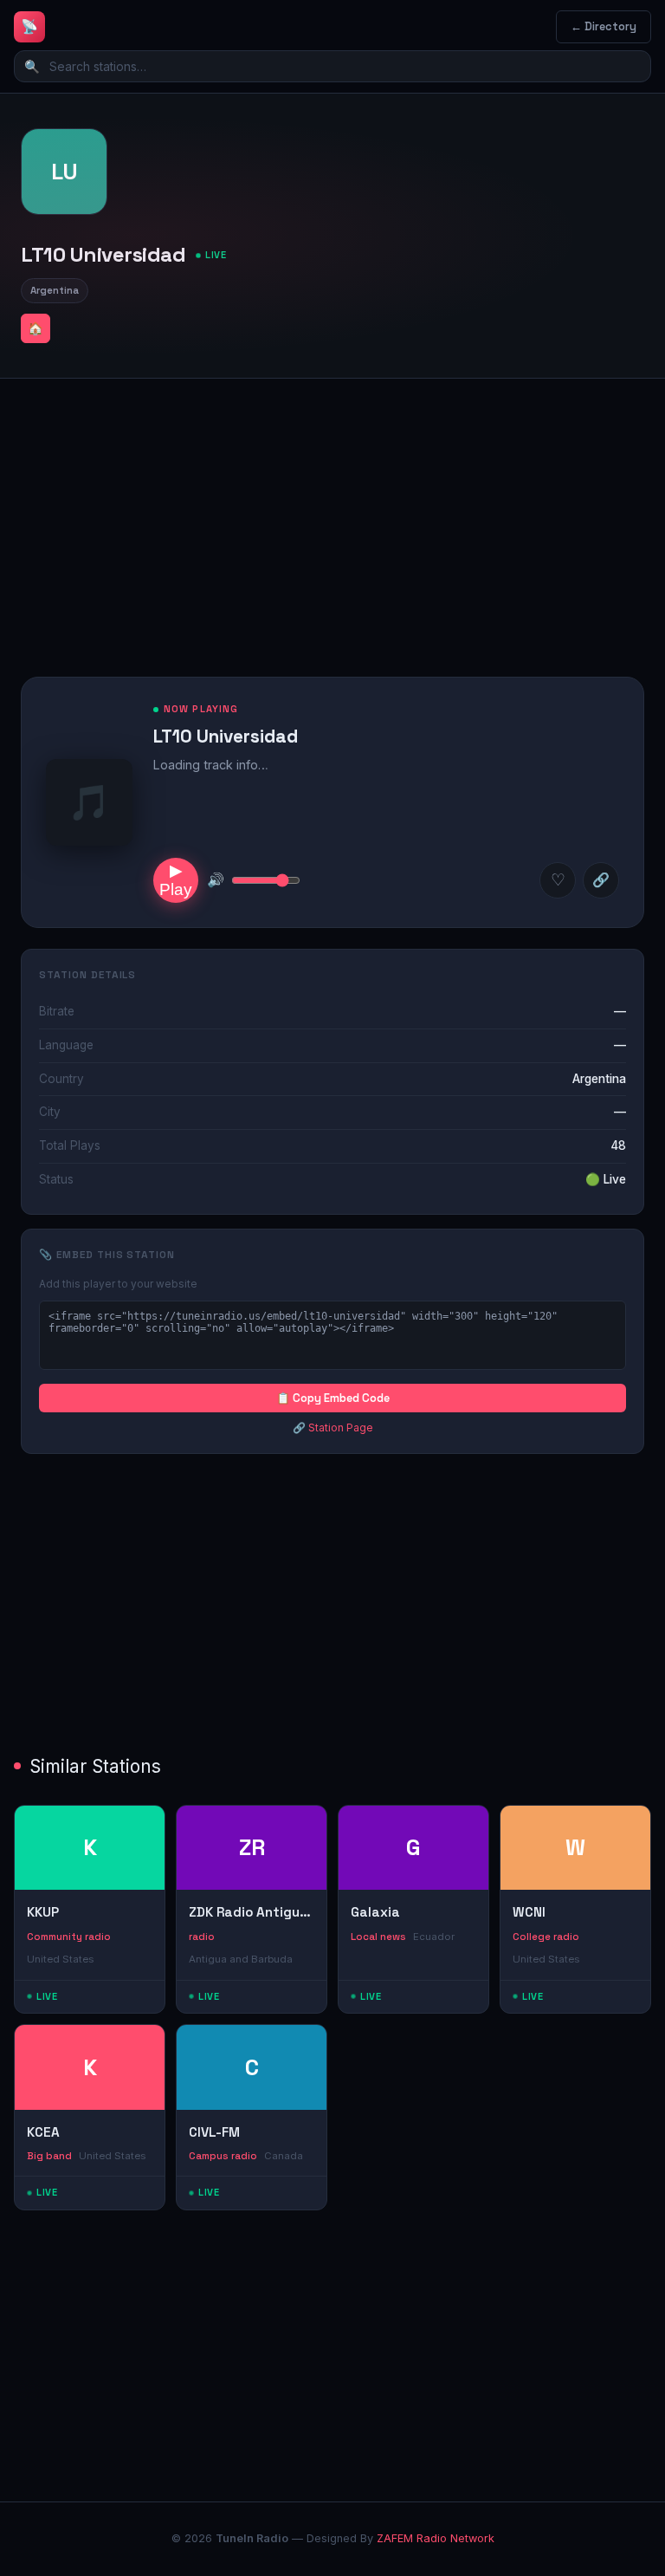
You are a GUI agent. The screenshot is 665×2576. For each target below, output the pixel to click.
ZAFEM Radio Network (436, 2538)
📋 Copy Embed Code (333, 1398)
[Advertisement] (332, 514)
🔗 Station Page (333, 1428)
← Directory (604, 26)
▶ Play (176, 880)
